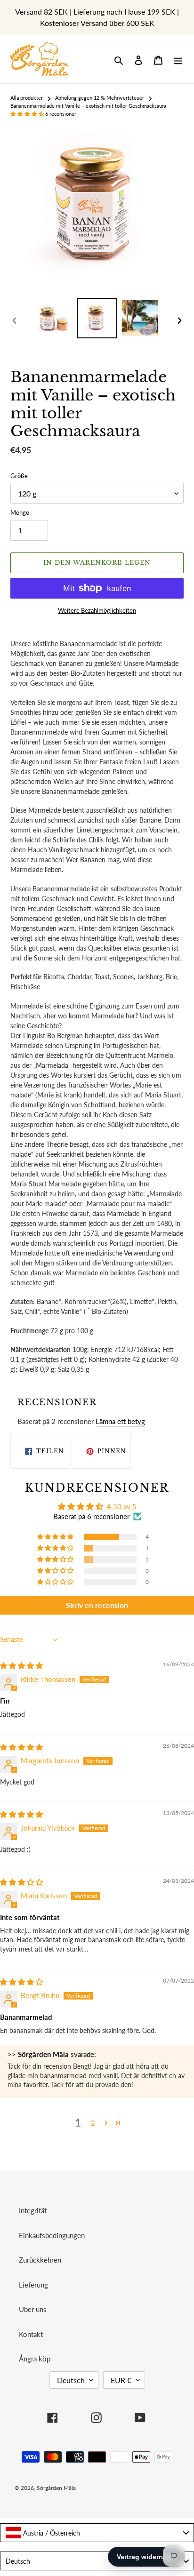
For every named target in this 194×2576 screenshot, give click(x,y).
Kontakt (31, 2334)
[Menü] (178, 60)
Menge (20, 512)
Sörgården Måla (56, 2488)
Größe (19, 476)
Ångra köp (35, 2359)
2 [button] (93, 2123)
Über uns (33, 2309)
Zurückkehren (40, 2260)
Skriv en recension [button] (97, 1605)
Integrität (33, 2210)
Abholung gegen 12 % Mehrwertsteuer (100, 98)
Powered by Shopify (146, 2488)
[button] (28, 114)
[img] (21, 1665)
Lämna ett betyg (120, 1421)
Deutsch (71, 2380)
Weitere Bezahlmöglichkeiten (97, 610)
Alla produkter (27, 98)
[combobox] (97, 2533)
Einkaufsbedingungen (52, 2235)
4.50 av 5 (122, 1506)
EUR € (121, 2380)
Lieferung (33, 2285)
